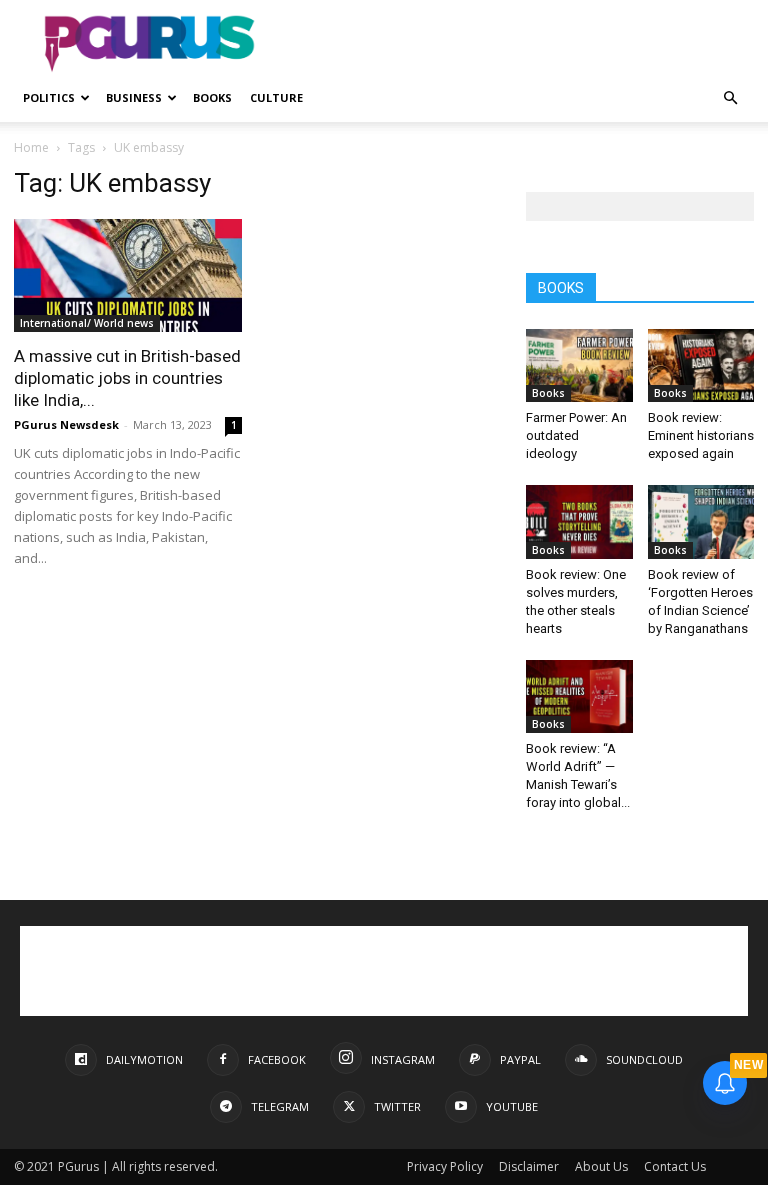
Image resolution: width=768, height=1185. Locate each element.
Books (212, 97)
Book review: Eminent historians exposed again (701, 435)
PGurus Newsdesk (66, 424)
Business (134, 97)
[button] (730, 98)
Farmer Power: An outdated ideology (576, 435)
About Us (601, 1166)
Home (31, 147)
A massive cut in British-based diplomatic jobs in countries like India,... (127, 378)
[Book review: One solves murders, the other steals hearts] (579, 521)
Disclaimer (529, 1166)
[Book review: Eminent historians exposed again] (701, 365)
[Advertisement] (519, 44)
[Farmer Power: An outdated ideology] (579, 365)
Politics (49, 97)
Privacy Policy (445, 1166)
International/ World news (87, 323)
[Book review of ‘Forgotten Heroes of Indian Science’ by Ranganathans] (701, 521)
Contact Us (675, 1166)
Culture (276, 97)
